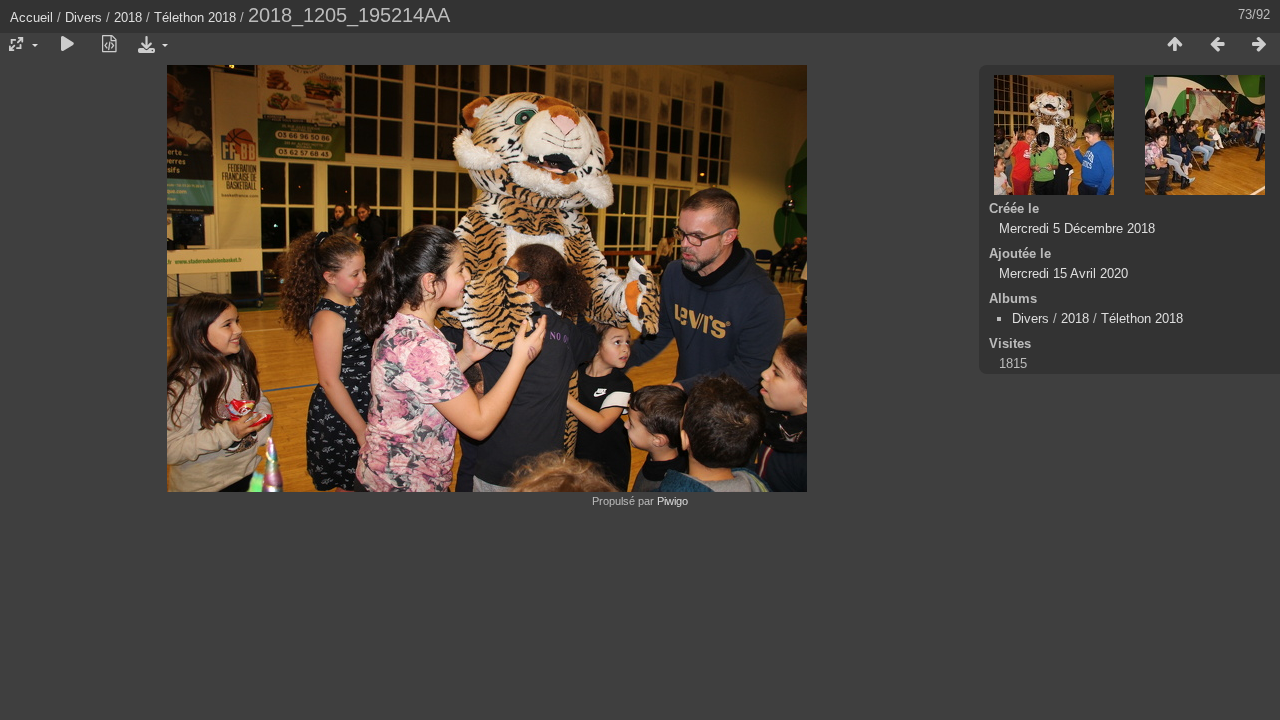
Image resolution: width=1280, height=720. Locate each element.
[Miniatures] (1175, 45)
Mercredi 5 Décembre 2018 (1077, 228)
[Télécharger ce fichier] (151, 45)
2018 (128, 17)
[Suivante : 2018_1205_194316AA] (1259, 45)
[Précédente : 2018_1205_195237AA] (1217, 45)
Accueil (31, 17)
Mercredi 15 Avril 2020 (1063, 273)
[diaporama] (67, 45)
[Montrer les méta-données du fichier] (109, 45)
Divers (83, 17)
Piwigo (672, 501)
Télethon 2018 (195, 17)
